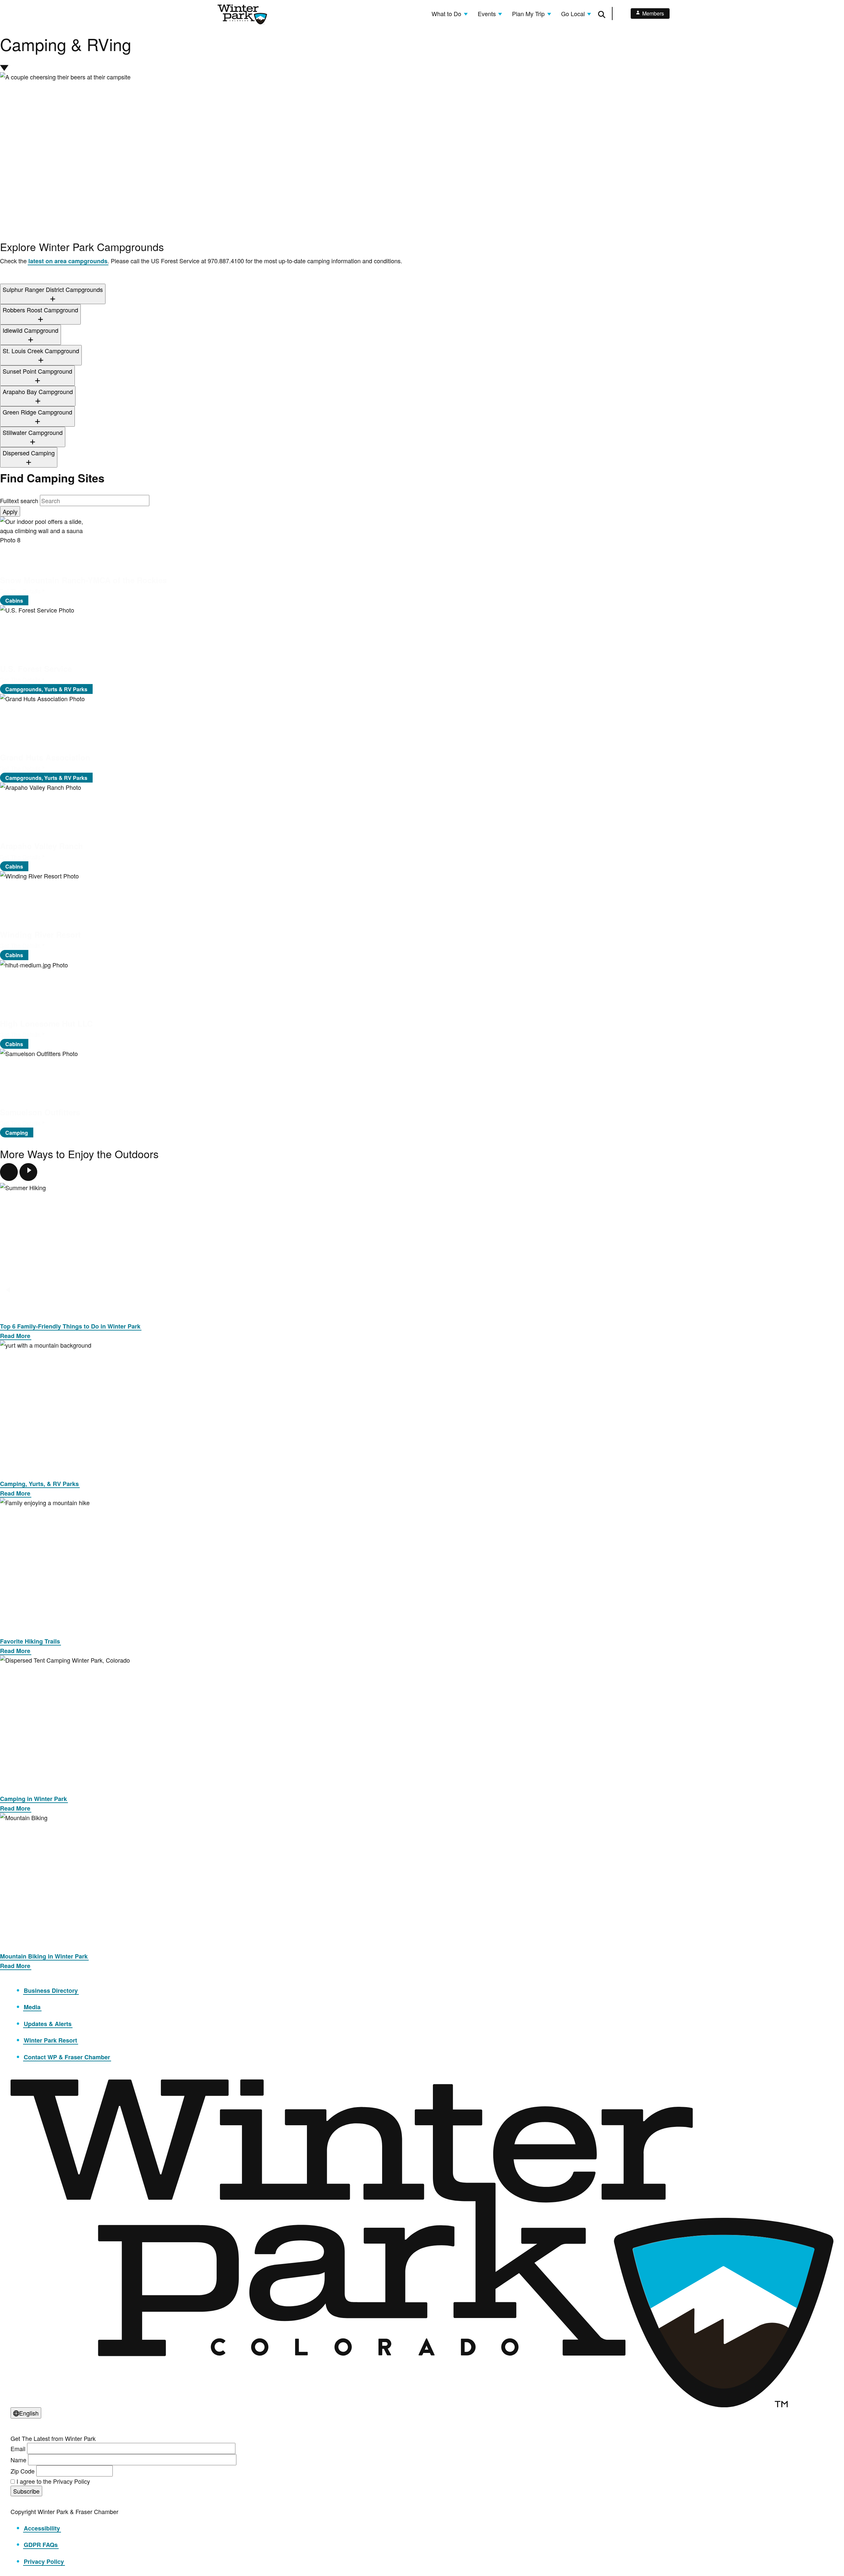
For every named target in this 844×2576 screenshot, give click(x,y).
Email (18, 2448)
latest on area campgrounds (68, 261)
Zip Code (23, 2471)
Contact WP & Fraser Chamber (67, 2057)
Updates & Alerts (48, 2024)
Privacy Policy (44, 2562)
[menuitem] (450, 14)
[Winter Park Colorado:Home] (242, 14)
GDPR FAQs (41, 2545)
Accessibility (42, 2528)
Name (18, 2460)
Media (32, 2007)
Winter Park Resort (50, 2040)
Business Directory (51, 1990)
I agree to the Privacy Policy (53, 2481)
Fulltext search (19, 501)
